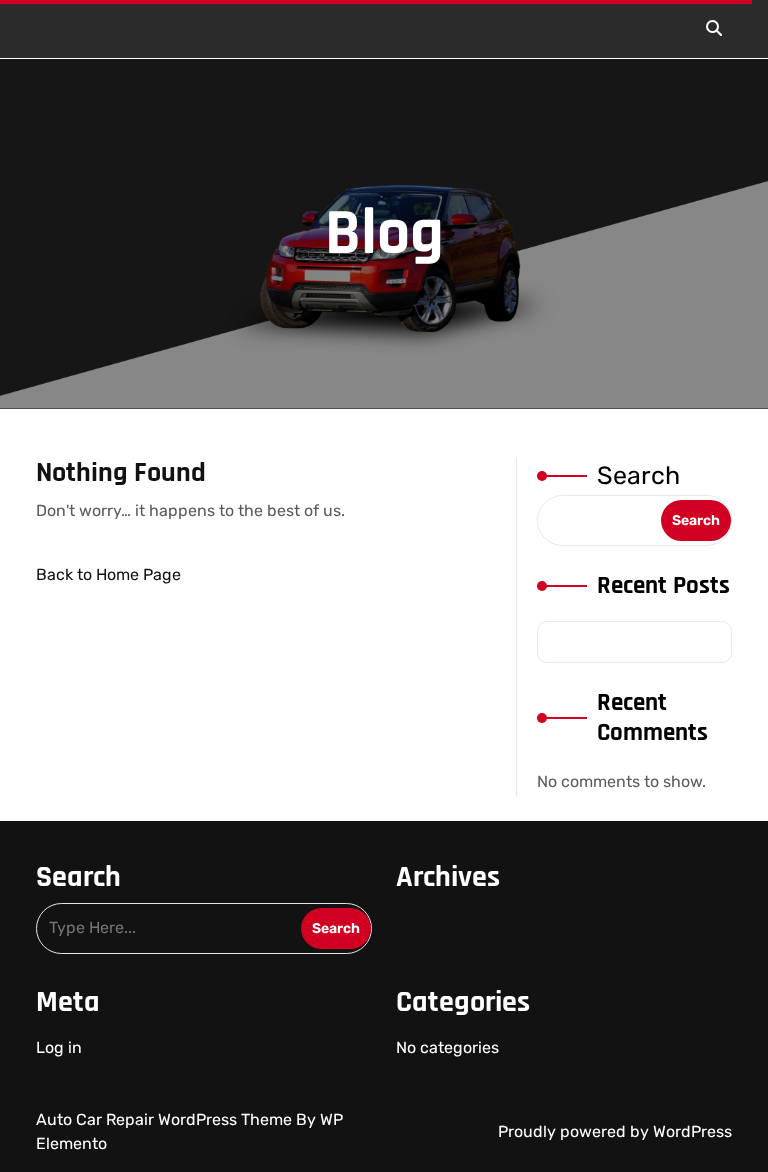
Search (638, 475)
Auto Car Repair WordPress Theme (166, 1119)
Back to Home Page (108, 574)
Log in (59, 1047)
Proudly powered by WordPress (615, 1131)
